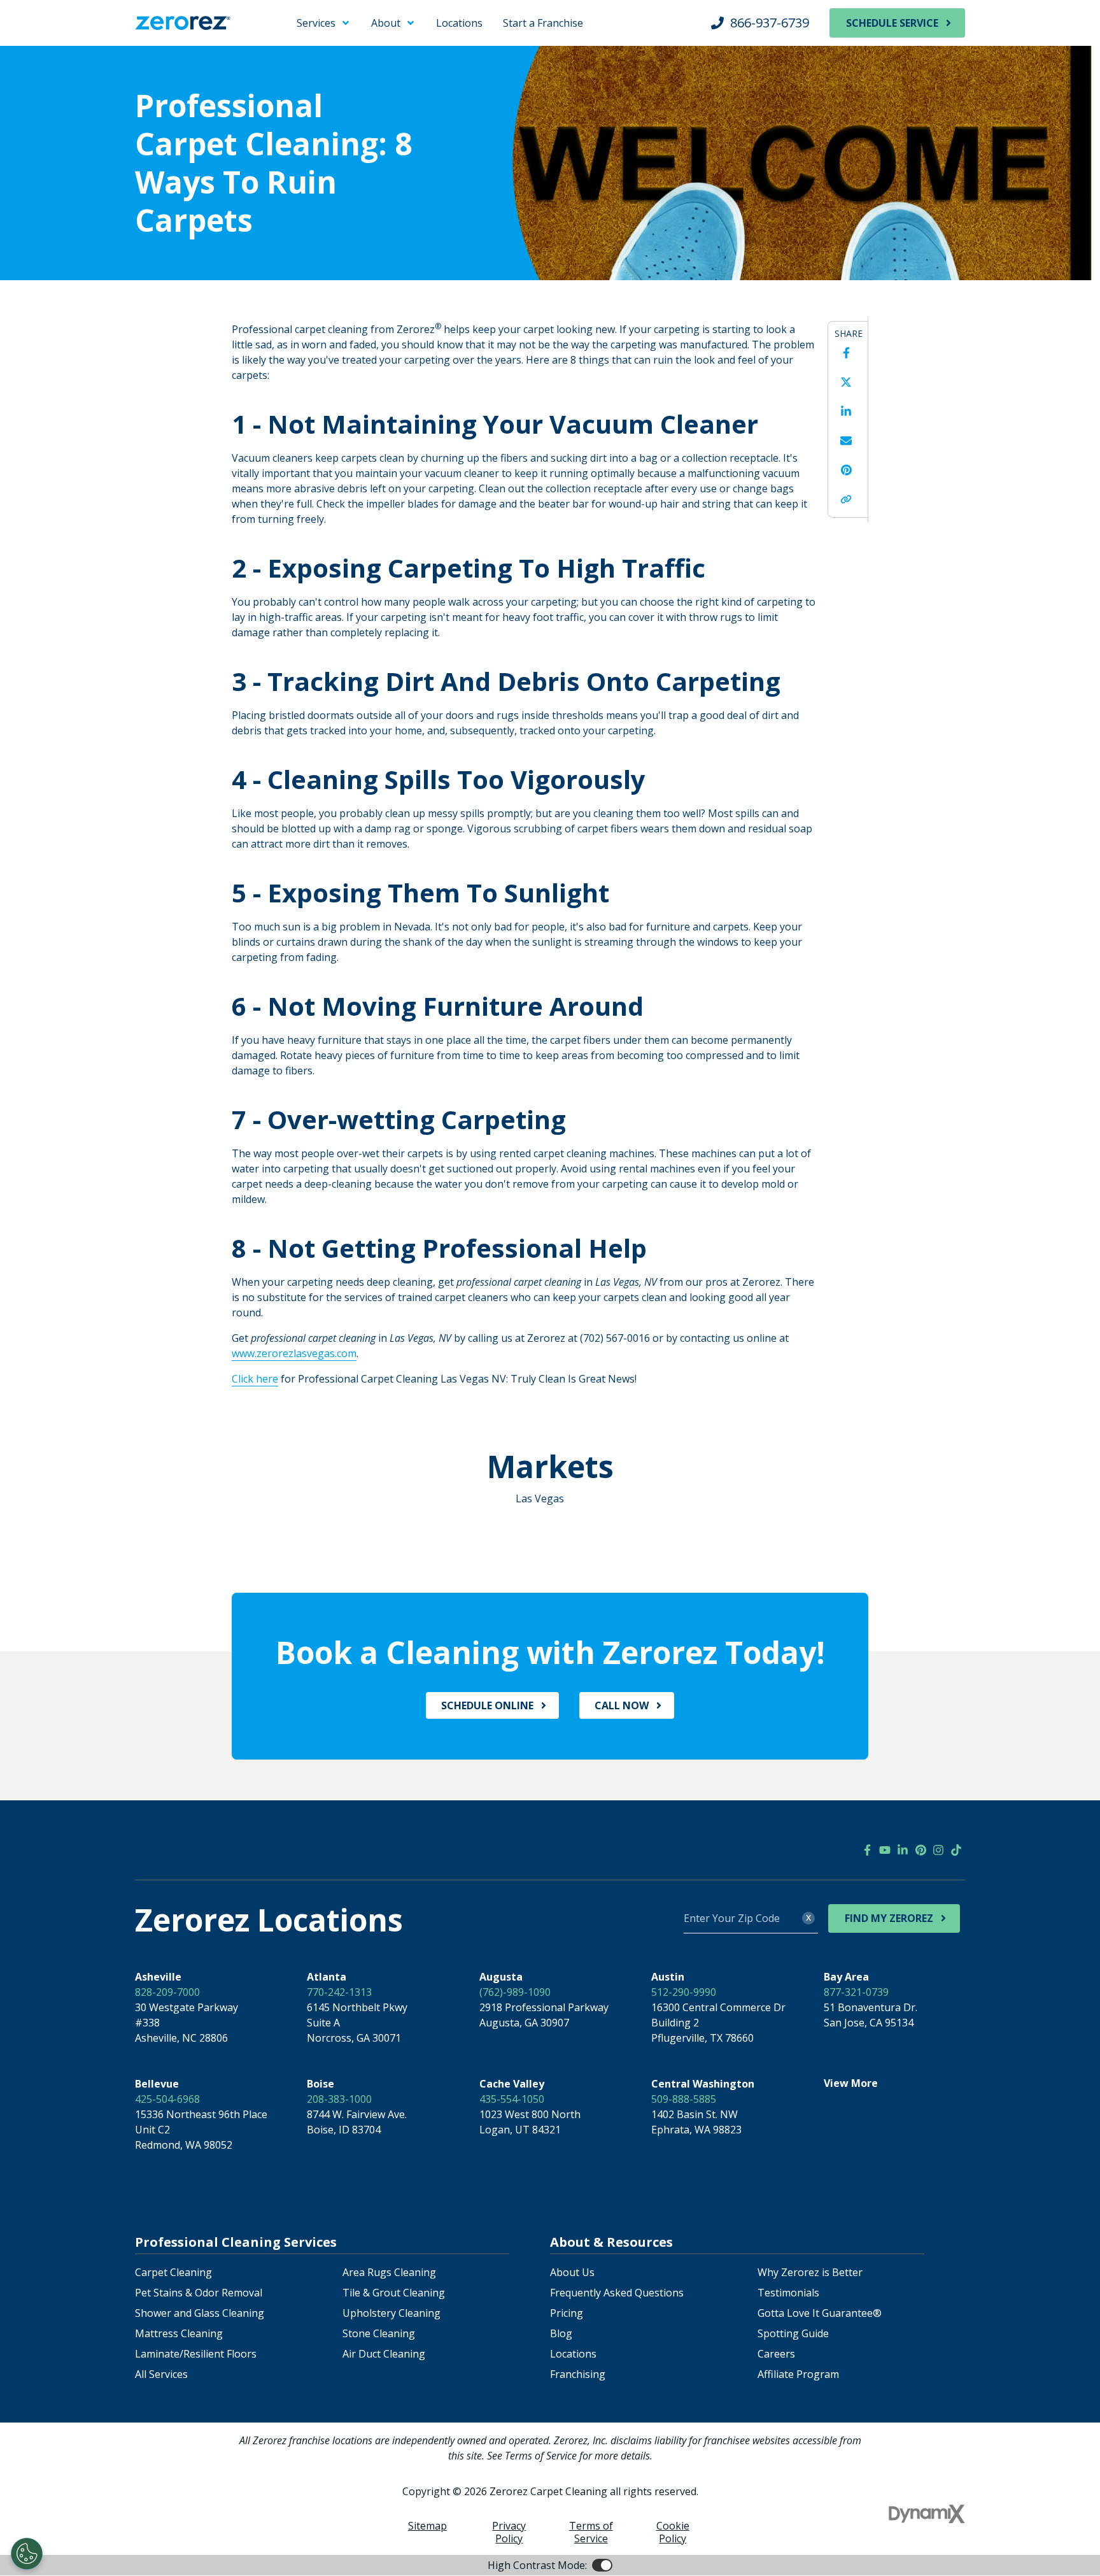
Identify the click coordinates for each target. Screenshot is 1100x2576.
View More (851, 2083)
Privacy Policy (509, 2532)
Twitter (846, 382)
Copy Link (846, 499)
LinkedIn (846, 411)
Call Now (622, 1705)
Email (846, 441)
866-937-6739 (770, 23)
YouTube (885, 1850)
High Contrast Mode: (61, 50)
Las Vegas (540, 1498)
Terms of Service (591, 2532)
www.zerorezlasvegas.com (294, 1353)
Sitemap (427, 2526)
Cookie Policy (673, 2532)
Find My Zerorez (889, 1918)
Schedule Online (487, 1705)
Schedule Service (892, 23)
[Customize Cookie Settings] (27, 2554)
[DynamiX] (927, 2514)
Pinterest (846, 470)
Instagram (938, 1850)
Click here (255, 1379)
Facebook (846, 353)
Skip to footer (45, 34)
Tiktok (956, 1850)
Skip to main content (61, 19)
